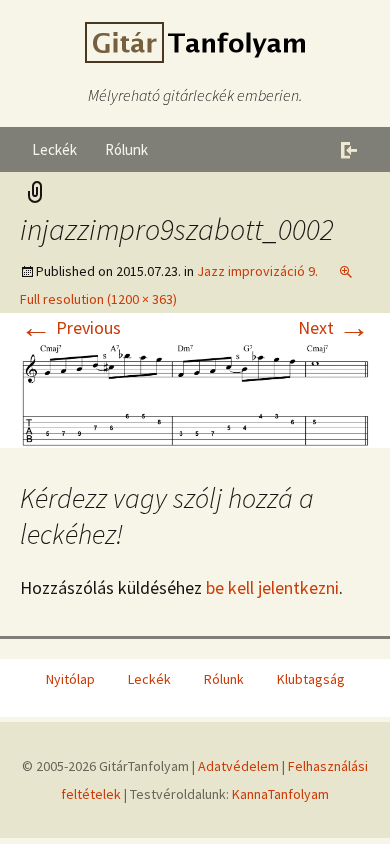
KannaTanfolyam (280, 794)
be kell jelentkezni (272, 587)
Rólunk (126, 149)
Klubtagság (311, 679)
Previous (70, 327)
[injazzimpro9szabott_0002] (195, 392)
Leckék (54, 149)
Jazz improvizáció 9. (257, 271)
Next (334, 327)
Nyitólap (70, 679)
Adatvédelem (238, 766)
